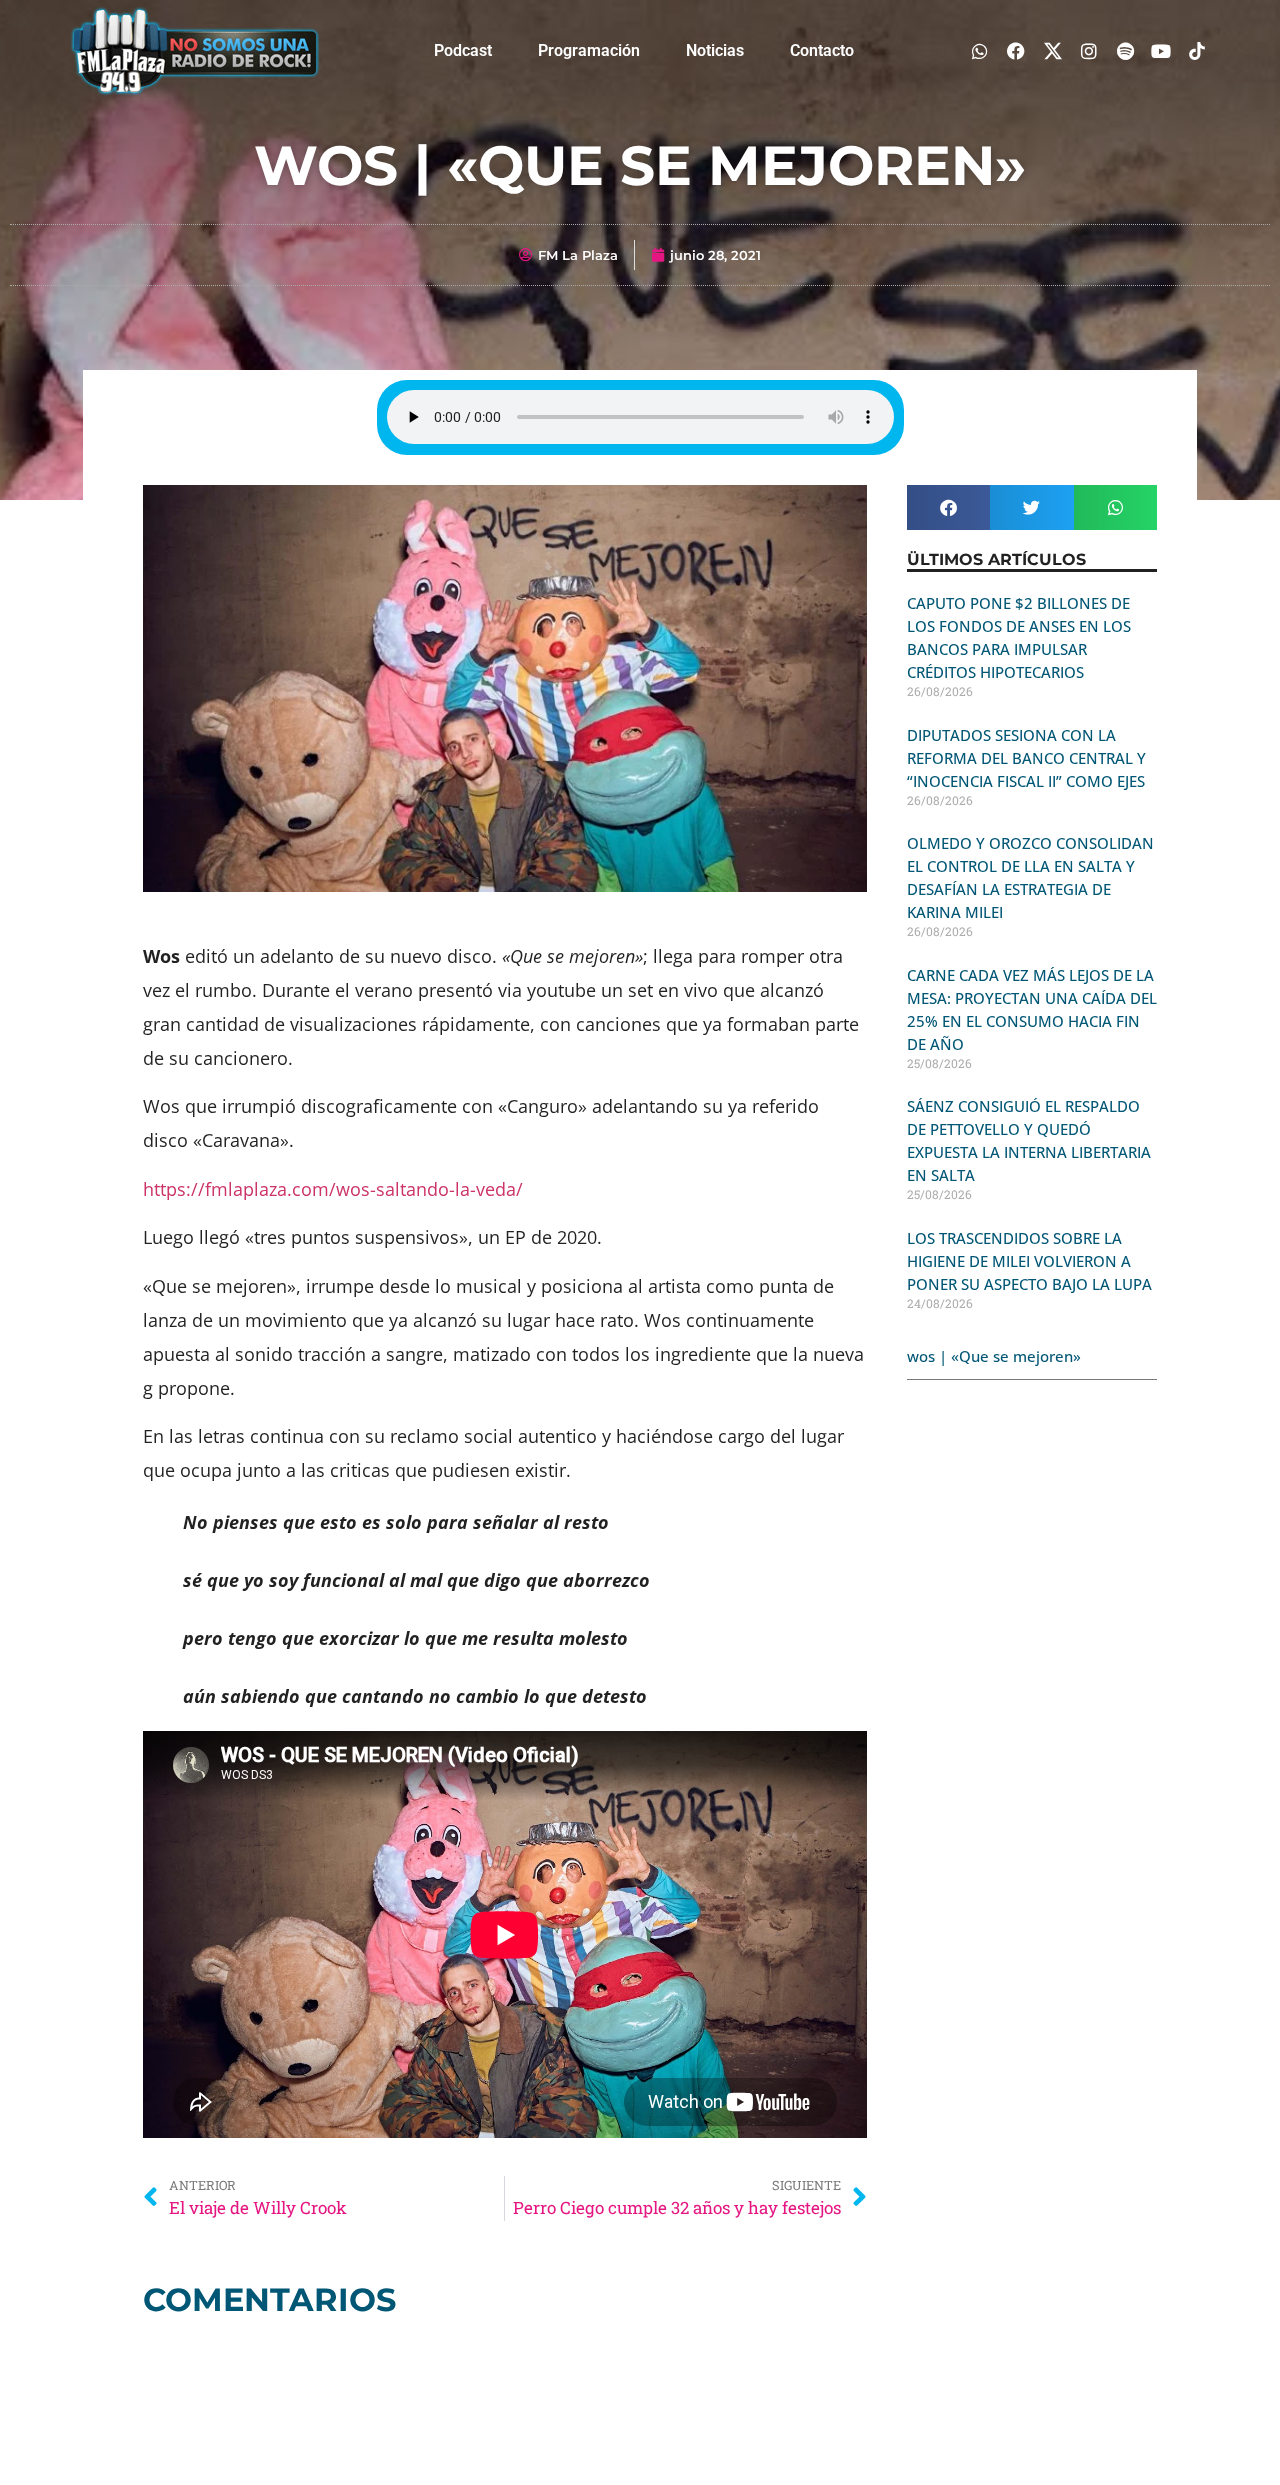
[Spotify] (1124, 50)
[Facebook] (1016, 50)
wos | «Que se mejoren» (994, 1356)
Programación (589, 50)
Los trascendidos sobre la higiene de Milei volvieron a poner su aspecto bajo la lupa (1029, 1261)
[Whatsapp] (980, 50)
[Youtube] (1161, 50)
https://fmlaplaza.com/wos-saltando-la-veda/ (333, 1189)
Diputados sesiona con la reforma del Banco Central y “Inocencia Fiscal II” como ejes (1026, 758)
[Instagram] (1088, 50)
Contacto (822, 50)
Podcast (463, 50)
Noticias (715, 50)
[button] (948, 507)
